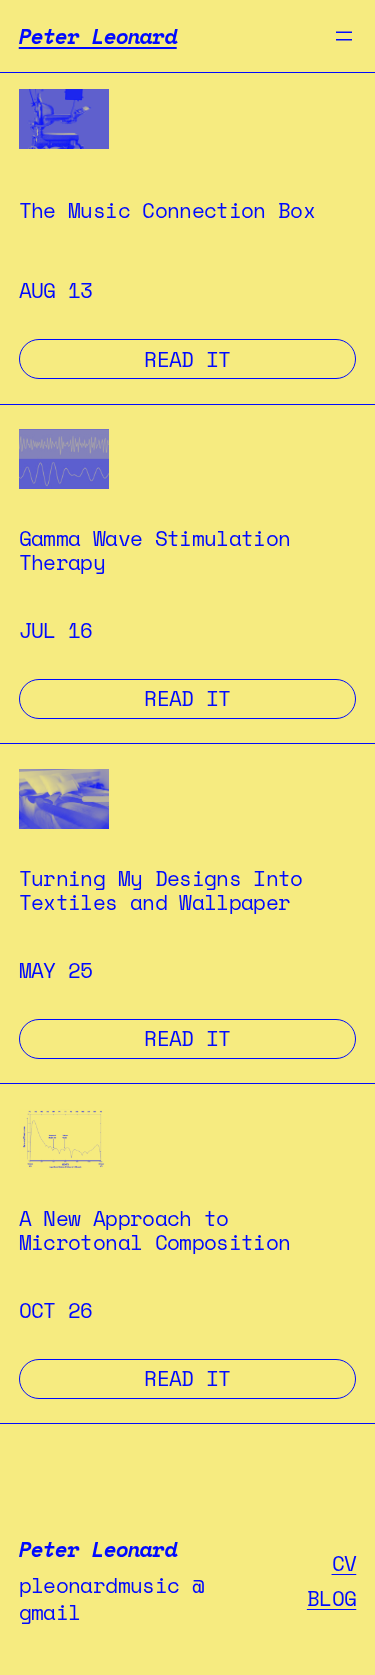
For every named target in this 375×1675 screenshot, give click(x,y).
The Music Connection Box (167, 211)
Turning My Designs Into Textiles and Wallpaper (161, 891)
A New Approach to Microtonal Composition (155, 1231)
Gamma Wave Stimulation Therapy (155, 551)
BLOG (331, 1598)
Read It (250, 358)
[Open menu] (344, 36)
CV (344, 1563)
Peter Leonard (98, 36)
